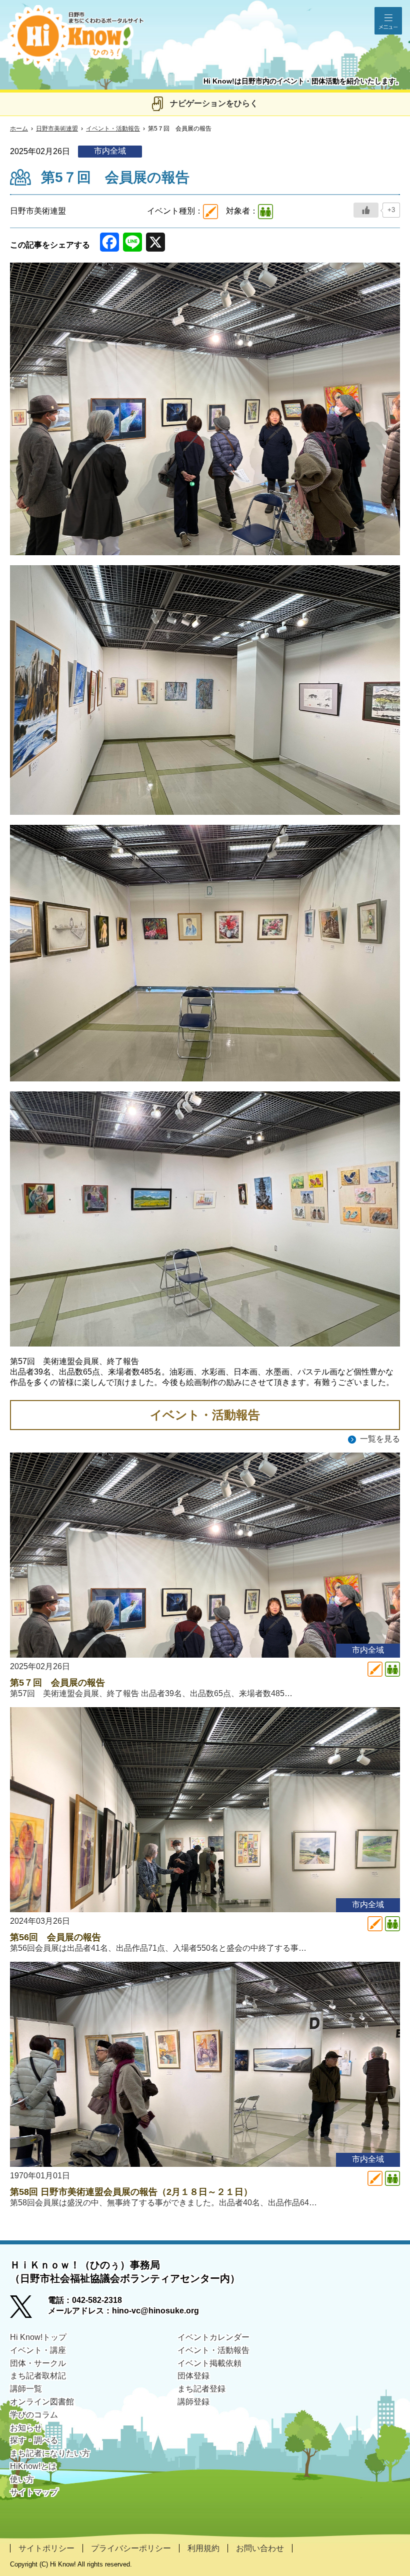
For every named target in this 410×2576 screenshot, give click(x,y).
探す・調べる (34, 2440)
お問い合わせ (260, 2548)
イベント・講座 (38, 2350)
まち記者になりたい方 (50, 2453)
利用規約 (203, 2548)
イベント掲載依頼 (209, 2363)
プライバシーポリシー (131, 2548)
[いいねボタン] (366, 210)
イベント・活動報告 (113, 129)
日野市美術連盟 (57, 129)
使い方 (22, 2479)
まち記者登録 (201, 2389)
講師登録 (193, 2402)
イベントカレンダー (213, 2337)
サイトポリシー (46, 2548)
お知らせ (26, 2428)
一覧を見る (380, 1439)
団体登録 (193, 2376)
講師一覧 (26, 2389)
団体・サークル (38, 2363)
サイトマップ (34, 2492)
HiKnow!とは (33, 2466)
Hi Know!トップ (38, 2337)
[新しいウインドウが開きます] (29, 2310)
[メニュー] (388, 21)
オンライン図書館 (42, 2402)
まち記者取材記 (38, 2376)
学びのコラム (34, 2415)
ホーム (19, 129)
